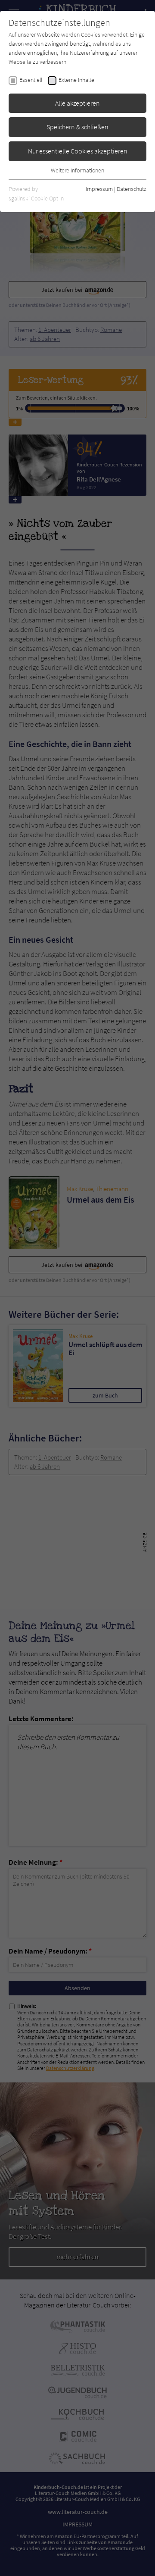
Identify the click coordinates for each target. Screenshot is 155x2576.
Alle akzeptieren (77, 103)
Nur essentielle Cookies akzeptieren (78, 151)
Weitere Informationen (77, 170)
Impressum (99, 189)
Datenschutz (132, 189)
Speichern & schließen (77, 127)
